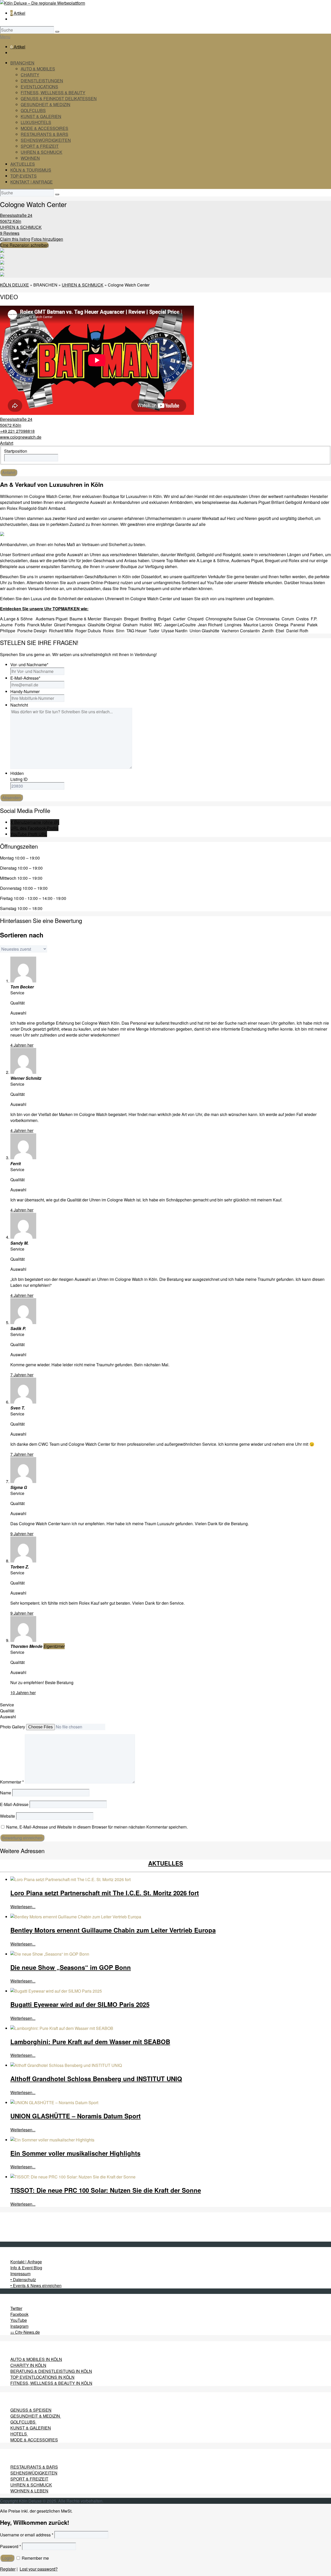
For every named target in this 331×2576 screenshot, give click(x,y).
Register (8, 2569)
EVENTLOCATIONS (39, 87)
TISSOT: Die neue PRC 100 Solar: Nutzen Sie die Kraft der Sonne (106, 2190)
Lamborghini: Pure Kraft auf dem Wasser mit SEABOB (90, 2042)
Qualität (7, 1711)
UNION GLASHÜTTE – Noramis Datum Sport (76, 2116)
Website (7, 1816)
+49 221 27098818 (17, 431)
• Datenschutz (23, 2280)
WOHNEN (30, 158)
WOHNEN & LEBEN (29, 2491)
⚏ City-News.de (25, 2332)
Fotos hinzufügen (47, 239)
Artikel (18, 13)
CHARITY (30, 75)
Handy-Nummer (25, 691)
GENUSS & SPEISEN (31, 2410)
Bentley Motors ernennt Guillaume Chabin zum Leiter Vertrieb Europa (113, 1930)
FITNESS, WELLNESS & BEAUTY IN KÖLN (51, 2383)
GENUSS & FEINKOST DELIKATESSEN (59, 98)
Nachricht (19, 705)
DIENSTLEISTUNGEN (42, 81)
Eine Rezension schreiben (24, 245)
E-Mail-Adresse (25, 678)
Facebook (19, 2314)
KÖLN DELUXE (14, 285)
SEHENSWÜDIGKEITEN (34, 2473)
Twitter (16, 2308)
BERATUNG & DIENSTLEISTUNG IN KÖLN (51, 2371)
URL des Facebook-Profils (34, 828)
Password (10, 2546)
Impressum (20, 2274)
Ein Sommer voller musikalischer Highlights (75, 2153)
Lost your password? (39, 2569)
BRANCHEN (22, 63)
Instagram (19, 2326)
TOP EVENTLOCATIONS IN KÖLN (42, 2377)
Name (6, 1793)
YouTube (19, 2320)
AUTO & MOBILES (38, 69)
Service (7, 1705)
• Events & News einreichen (36, 2285)
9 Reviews (10, 233)
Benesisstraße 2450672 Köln (16, 218)
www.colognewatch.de (21, 437)
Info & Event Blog (26, 2268)
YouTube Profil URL (29, 834)
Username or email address (27, 2535)
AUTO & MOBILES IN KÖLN (36, 2359)
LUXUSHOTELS (36, 122)
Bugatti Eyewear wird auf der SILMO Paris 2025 (80, 2004)
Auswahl (8, 1717)
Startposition (16, 451)
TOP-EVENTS (24, 176)
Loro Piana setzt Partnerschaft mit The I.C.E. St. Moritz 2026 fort (105, 1893)
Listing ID (19, 779)
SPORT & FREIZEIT (40, 146)
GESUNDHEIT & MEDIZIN (46, 104)
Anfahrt (7, 443)
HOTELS (19, 2434)
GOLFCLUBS (33, 110)
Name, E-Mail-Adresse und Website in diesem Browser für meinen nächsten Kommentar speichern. (97, 1827)
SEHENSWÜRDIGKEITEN (46, 140)
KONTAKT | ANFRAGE (32, 182)
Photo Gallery (13, 1727)
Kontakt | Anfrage (26, 2262)
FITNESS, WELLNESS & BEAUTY (53, 93)
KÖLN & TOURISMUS (31, 170)
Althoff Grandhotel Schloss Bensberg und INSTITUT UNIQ (96, 2079)
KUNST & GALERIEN (41, 116)
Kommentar (12, 1782)
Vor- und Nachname (29, 665)
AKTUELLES (23, 164)
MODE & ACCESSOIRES (44, 128)
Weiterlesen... (23, 1907)
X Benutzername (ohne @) (35, 822)
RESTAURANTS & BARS (44, 134)
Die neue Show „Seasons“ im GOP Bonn (71, 1967)
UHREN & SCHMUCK (42, 152)
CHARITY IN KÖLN (28, 2365)
